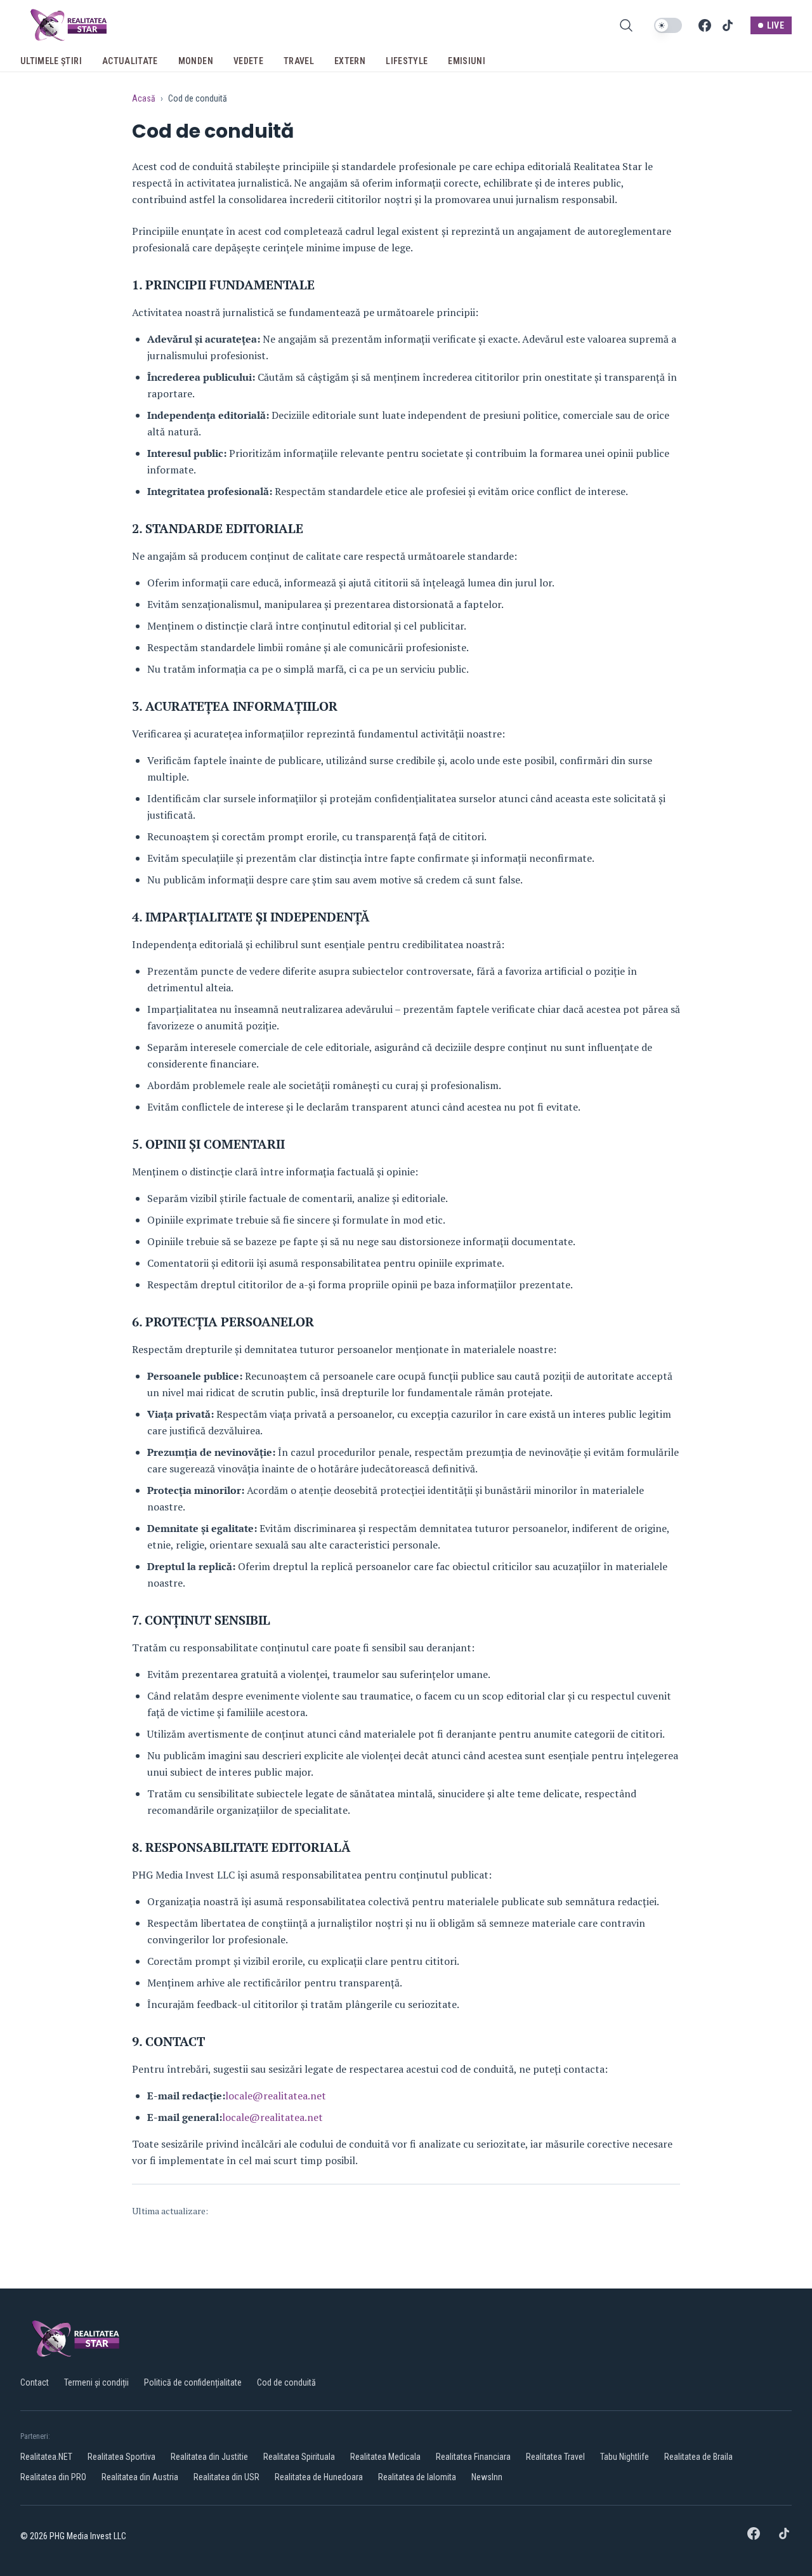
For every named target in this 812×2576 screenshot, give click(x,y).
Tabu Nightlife (625, 2457)
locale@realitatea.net (276, 2096)
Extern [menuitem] (350, 61)
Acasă (144, 98)
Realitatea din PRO (53, 2477)
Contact (35, 2382)
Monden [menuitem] (196, 61)
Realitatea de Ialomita (417, 2477)
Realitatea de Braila (698, 2457)
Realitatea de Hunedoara (319, 2477)
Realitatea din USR (226, 2477)
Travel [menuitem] (299, 61)
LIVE (776, 25)
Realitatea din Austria (140, 2477)
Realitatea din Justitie (209, 2457)
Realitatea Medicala (385, 2457)
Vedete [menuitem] (248, 61)
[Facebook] (705, 25)
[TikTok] (728, 25)
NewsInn (487, 2477)
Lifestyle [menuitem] (407, 61)
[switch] (668, 25)
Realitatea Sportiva (121, 2457)
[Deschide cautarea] (626, 25)
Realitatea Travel (555, 2457)
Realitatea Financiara (473, 2457)
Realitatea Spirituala (299, 2457)
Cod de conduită (286, 2382)
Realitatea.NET (46, 2457)
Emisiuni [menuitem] (467, 61)
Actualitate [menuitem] (130, 61)
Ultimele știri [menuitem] (51, 61)
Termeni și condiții (96, 2382)
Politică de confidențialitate (193, 2382)
